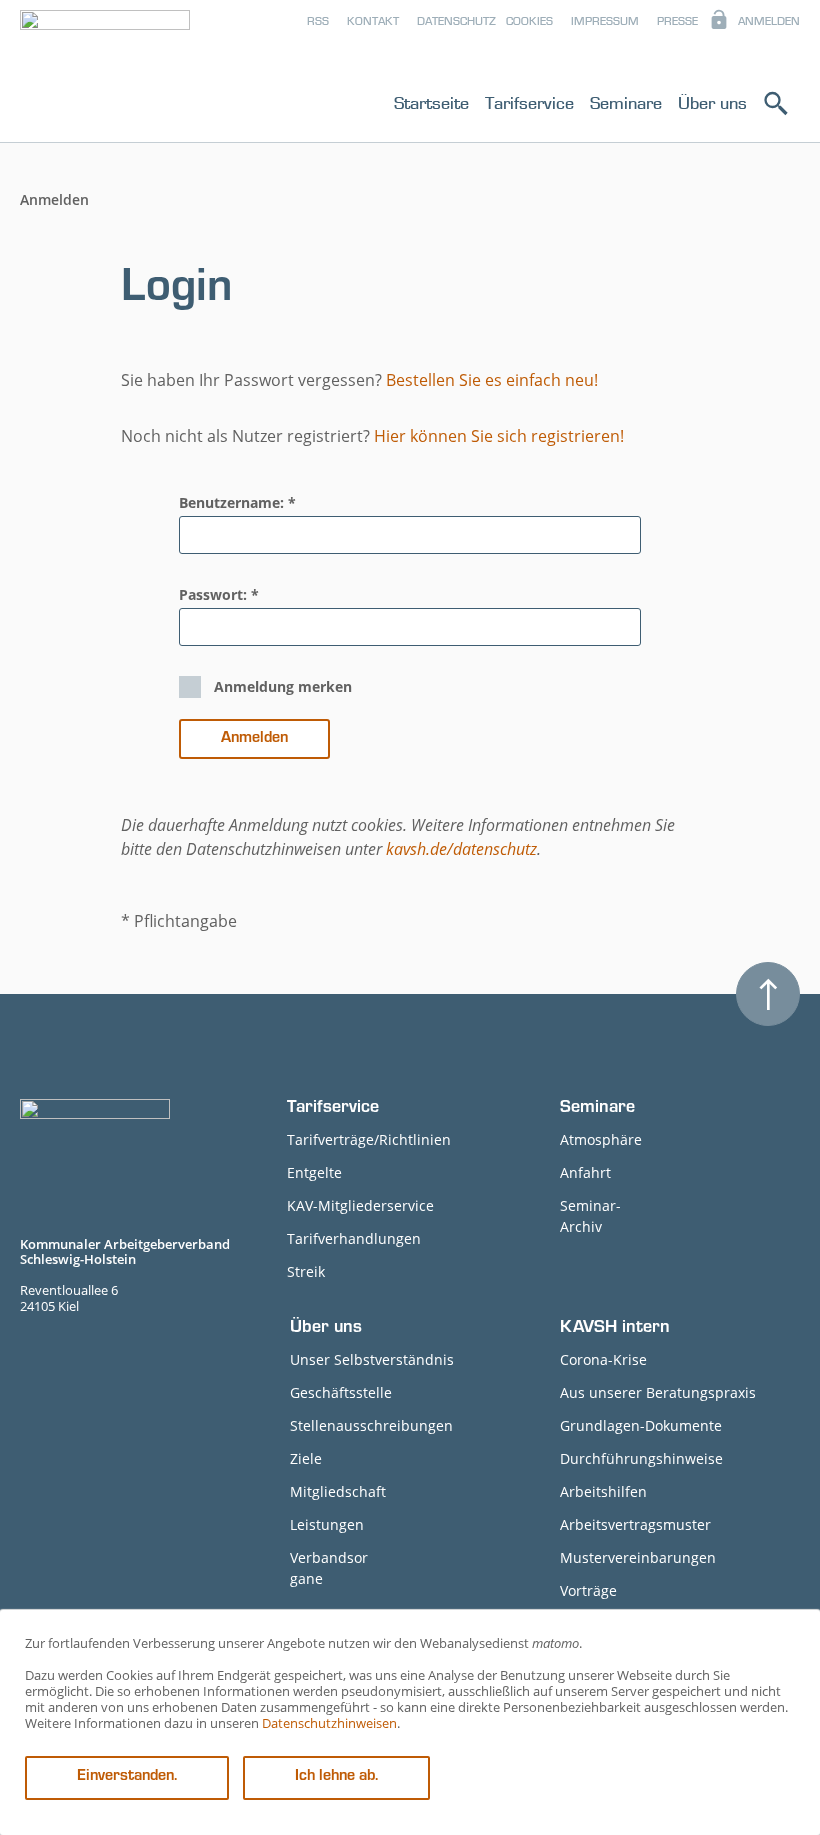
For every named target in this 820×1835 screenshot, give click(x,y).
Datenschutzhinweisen (329, 1723)
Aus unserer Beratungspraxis (658, 1392)
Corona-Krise (603, 1359)
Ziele (306, 1458)
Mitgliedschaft (338, 1491)
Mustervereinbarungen (638, 1557)
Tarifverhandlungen (354, 1238)
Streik (306, 1271)
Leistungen (327, 1524)
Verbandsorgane (329, 1568)
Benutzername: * (237, 502)
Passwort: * (219, 594)
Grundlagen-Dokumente (641, 1425)
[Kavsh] (105, 74)
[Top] (768, 994)
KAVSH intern (615, 1329)
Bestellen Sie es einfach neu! (492, 380)
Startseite (431, 103)
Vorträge (588, 1590)
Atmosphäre (601, 1139)
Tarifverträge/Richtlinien (369, 1139)
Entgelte (314, 1172)
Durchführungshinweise (641, 1458)
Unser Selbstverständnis (372, 1359)
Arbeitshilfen (603, 1491)
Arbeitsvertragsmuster (635, 1524)
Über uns (712, 103)
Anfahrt (585, 1172)
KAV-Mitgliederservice (360, 1205)
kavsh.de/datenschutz (461, 849)
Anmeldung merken (283, 686)
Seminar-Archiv (590, 1216)
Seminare (626, 103)
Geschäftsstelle (341, 1392)
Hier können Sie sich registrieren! (499, 436)
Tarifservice (529, 103)
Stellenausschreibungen (371, 1425)
